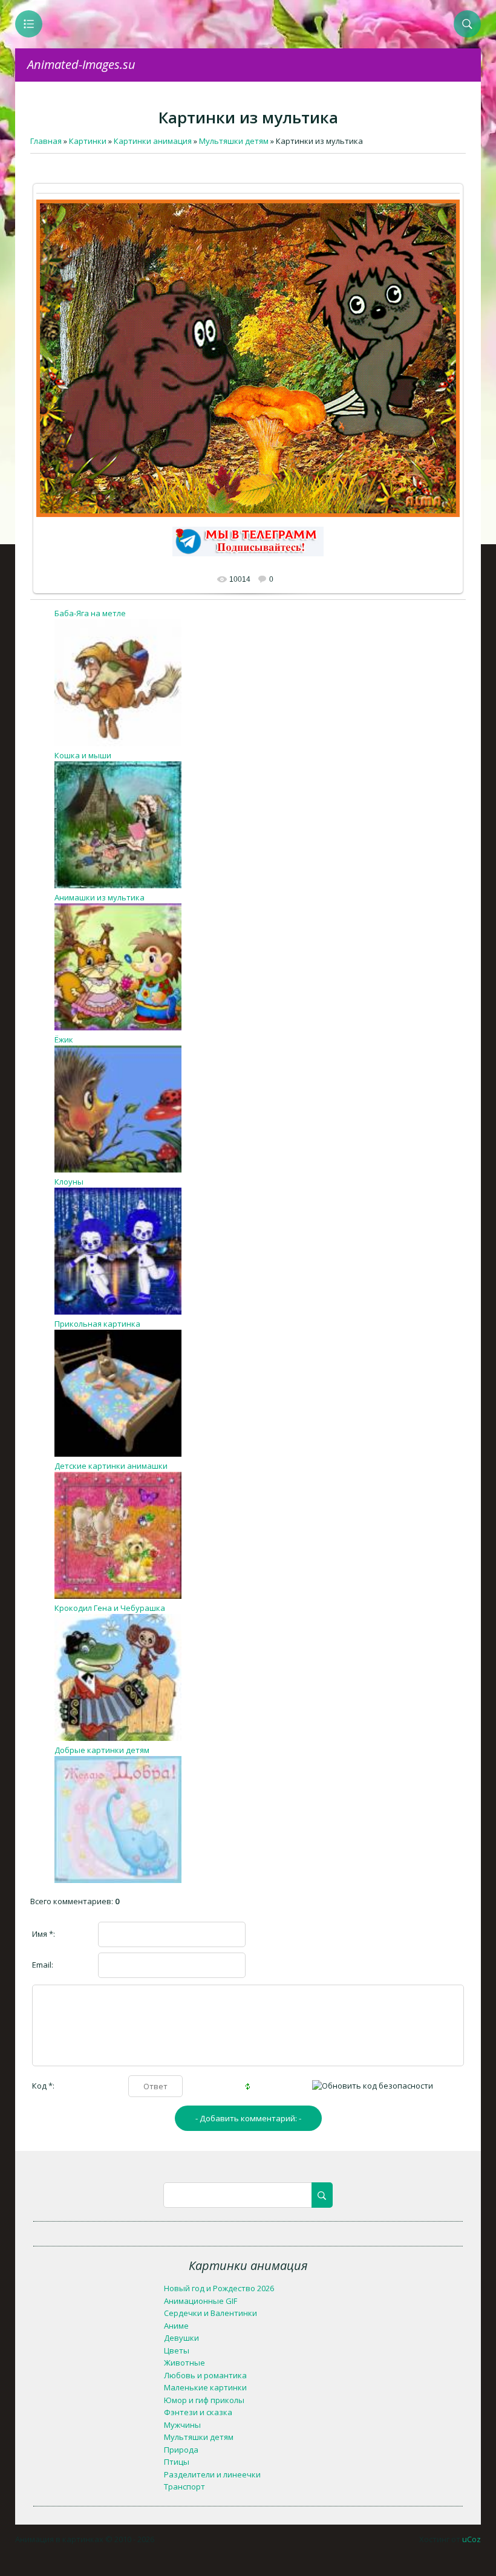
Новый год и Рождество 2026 (219, 2288)
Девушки (181, 2338)
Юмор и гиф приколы (204, 2400)
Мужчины (182, 2425)
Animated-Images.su (81, 64)
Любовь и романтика (205, 2375)
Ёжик (64, 1039)
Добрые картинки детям (102, 1750)
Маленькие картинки (205, 2387)
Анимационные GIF (201, 2301)
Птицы (177, 2462)
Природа (181, 2450)
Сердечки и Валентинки (210, 2313)
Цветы (177, 2350)
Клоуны (69, 1182)
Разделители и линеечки (212, 2474)
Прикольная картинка (97, 1324)
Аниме (176, 2326)
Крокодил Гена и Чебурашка (110, 1608)
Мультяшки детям (199, 2437)
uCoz (472, 2539)
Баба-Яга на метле (90, 613)
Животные (184, 2363)
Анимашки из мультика (100, 897)
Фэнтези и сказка (198, 2412)
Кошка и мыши (83, 755)
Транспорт (184, 2487)
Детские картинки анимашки (111, 1466)
